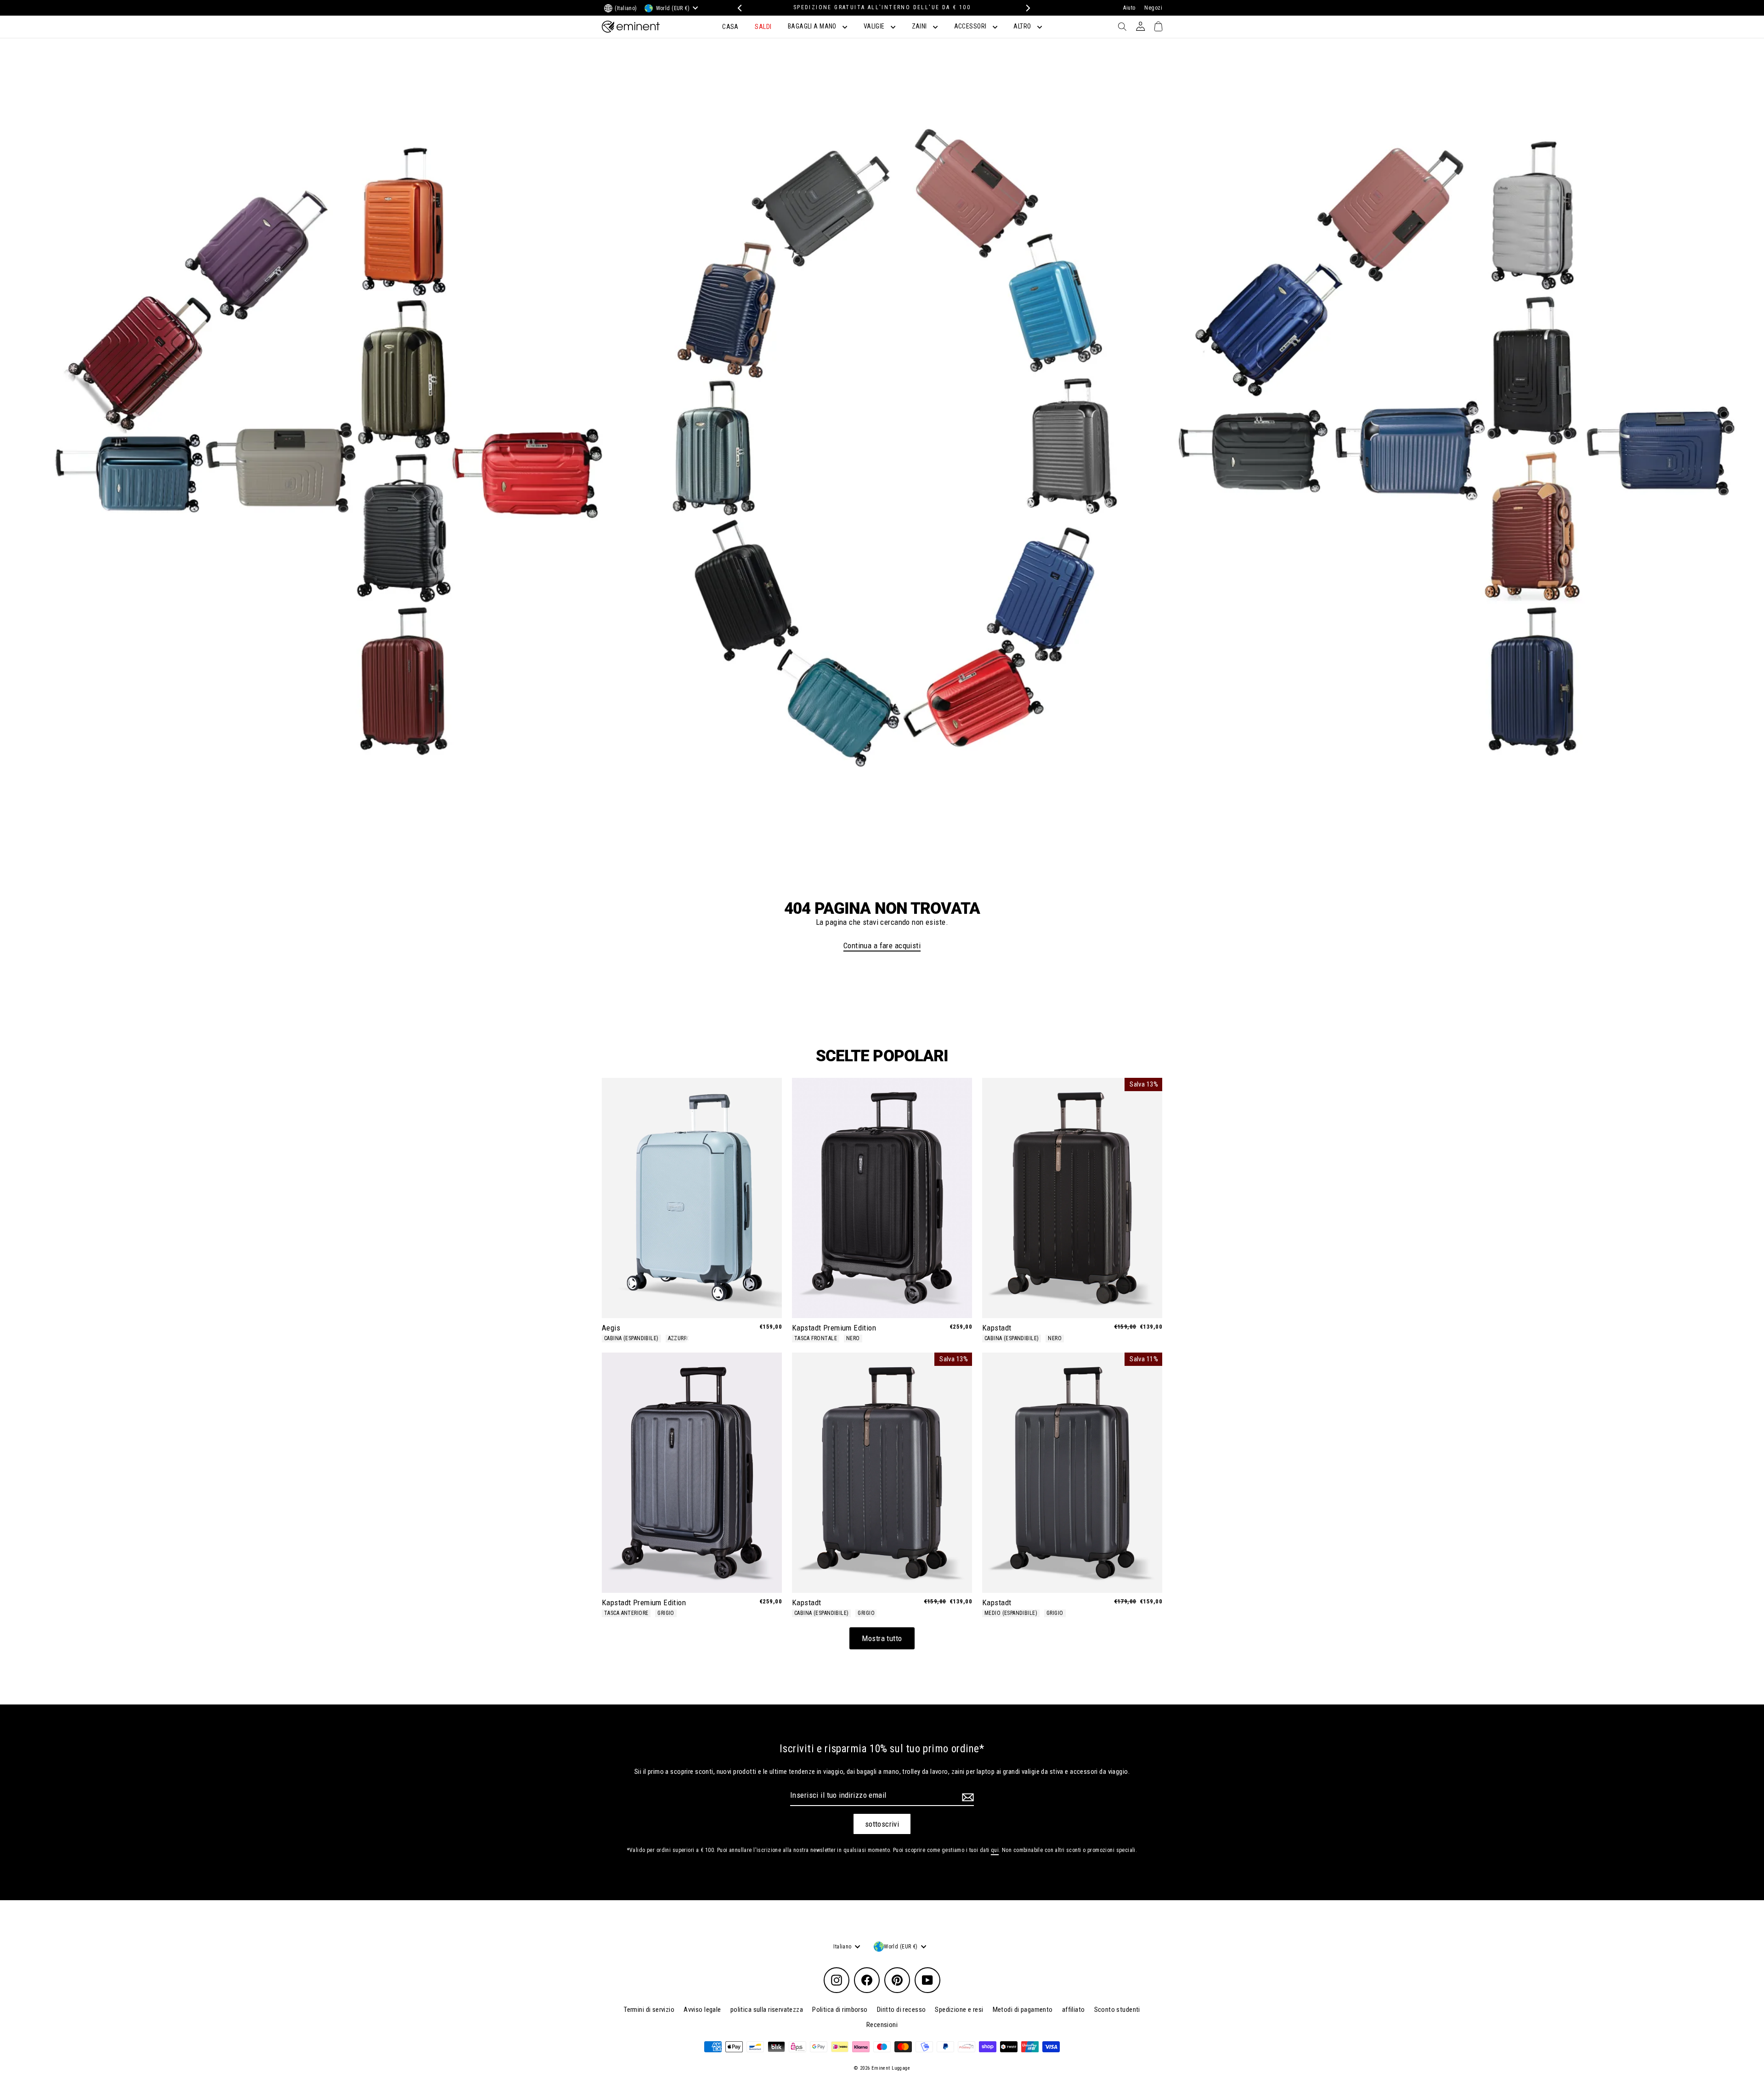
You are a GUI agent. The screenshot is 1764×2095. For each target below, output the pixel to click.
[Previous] (738, 8)
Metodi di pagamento (1023, 2010)
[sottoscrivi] (967, 1797)
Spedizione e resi (959, 2010)
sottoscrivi (882, 1824)
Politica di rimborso (840, 2010)
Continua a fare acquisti (882, 946)
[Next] (1026, 8)
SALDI (763, 27)
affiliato (1074, 2010)
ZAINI (920, 26)
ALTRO (1023, 26)
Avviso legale (702, 2010)
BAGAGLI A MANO (813, 26)
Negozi (1153, 8)
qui (995, 1850)
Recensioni (882, 2025)
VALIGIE (875, 26)
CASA (730, 27)
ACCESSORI (971, 26)
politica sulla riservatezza (767, 2010)
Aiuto (1129, 8)
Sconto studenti (1117, 2010)
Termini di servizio (649, 2010)
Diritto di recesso (902, 2010)
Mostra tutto (882, 1638)
